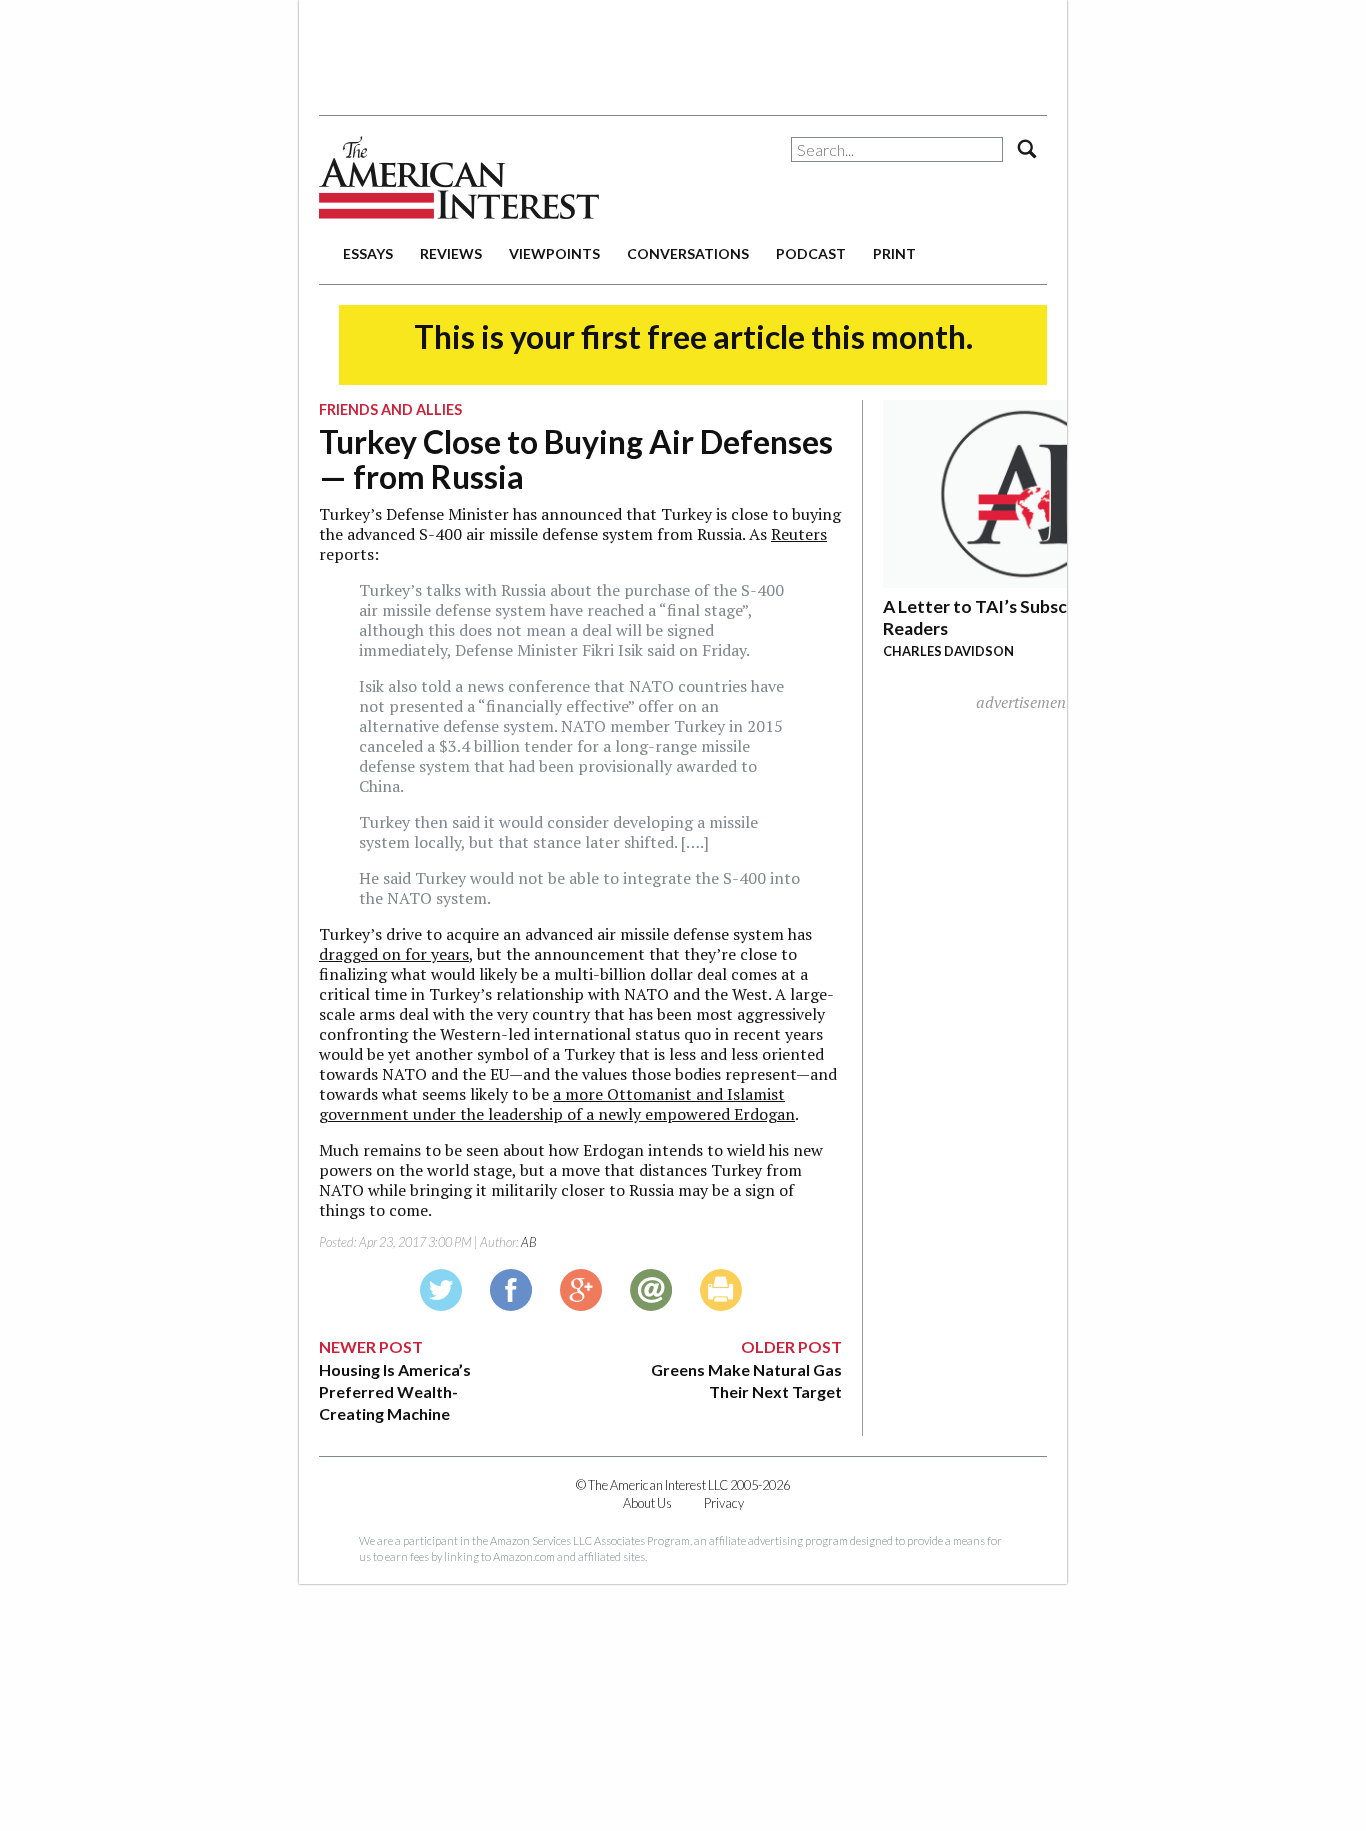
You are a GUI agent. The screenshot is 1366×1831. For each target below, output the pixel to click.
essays (368, 253)
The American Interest (459, 177)
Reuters (799, 534)
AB (529, 1242)
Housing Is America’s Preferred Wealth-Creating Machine (395, 1392)
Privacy (724, 1503)
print (894, 253)
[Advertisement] (683, 50)
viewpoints (554, 253)
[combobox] (897, 149)
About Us (647, 1503)
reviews (451, 253)
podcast (811, 253)
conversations (688, 253)
